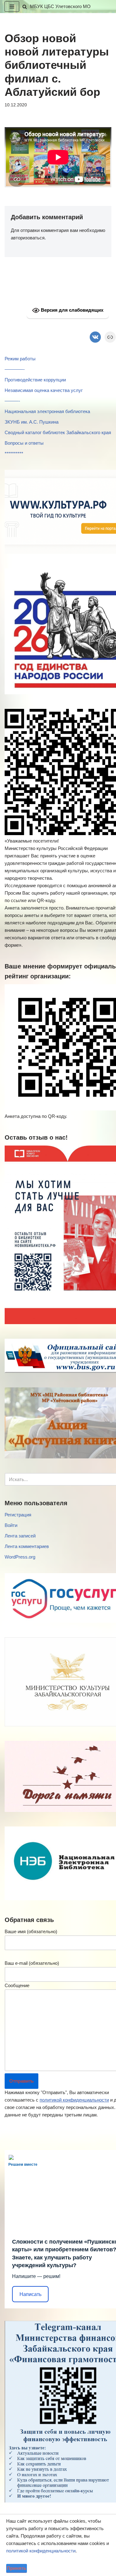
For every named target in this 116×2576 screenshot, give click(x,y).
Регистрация (18, 1515)
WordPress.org (20, 1557)
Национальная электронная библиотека (47, 411)
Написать (30, 2294)
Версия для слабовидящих (71, 310)
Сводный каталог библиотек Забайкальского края (58, 432)
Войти (11, 1525)
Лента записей (20, 1536)
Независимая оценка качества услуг (44, 390)
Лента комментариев (27, 1546)
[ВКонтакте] (95, 337)
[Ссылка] (110, 337)
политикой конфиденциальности (74, 2100)
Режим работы (20, 359)
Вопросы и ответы (24, 443)
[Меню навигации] (12, 7)
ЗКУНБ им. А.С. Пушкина (32, 422)
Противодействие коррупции (35, 380)
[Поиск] (25, 7)
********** (14, 454)
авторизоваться (28, 238)
